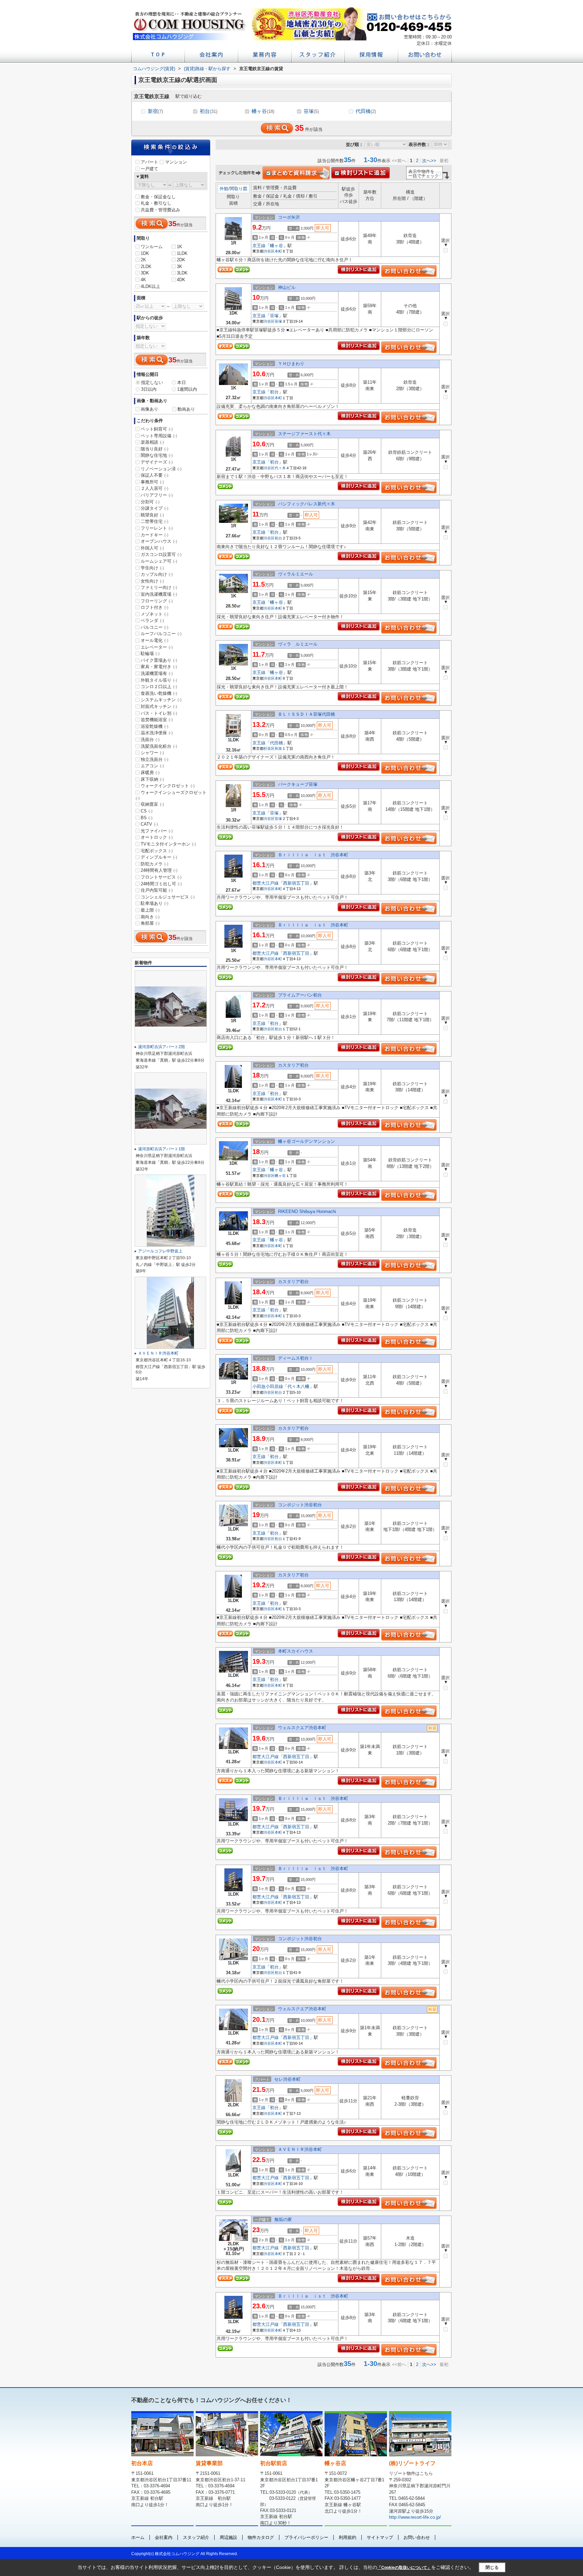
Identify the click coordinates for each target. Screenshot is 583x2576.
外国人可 (152, 548)
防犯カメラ (155, 864)
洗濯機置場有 (157, 673)
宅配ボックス (157, 851)
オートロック (157, 837)
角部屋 (150, 923)
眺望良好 (152, 515)
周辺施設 (228, 2537)
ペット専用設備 (159, 436)
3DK (145, 273)
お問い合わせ (417, 2537)
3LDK (182, 273)
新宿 (155, 111)
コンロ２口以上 (159, 687)
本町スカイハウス (296, 1651)
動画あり (186, 409)
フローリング (157, 601)
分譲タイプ (155, 508)
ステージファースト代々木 (304, 434)
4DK (181, 280)
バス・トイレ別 (159, 713)
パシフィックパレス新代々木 (307, 504)
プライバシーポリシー (306, 2537)
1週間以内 (187, 389)
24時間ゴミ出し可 (161, 884)
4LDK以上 (150, 286)
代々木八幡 (298, 1386)
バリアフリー (157, 495)
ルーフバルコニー (161, 634)
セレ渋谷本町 (287, 2079)
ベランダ (152, 620)
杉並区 (269, 748)
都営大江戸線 (266, 883)
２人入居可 (155, 488)
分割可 (150, 502)
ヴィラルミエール (296, 574)
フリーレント (157, 528)
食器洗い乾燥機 (159, 693)
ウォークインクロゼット (168, 786)
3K (179, 267)
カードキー (155, 535)
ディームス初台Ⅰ (296, 1358)
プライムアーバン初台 (300, 995)
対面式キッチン (159, 706)
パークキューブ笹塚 (298, 784)
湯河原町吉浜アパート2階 (161, 1047)
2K (143, 260)
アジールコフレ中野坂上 (160, 1251)
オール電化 (155, 640)
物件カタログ (261, 2537)
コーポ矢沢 (289, 217)
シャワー (152, 753)
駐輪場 (150, 654)
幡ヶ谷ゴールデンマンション (307, 1141)
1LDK (182, 253)
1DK (145, 253)
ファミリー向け (159, 587)
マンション (176, 162)
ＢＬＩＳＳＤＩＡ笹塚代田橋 (307, 714)
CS (147, 811)
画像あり (149, 409)
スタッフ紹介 (196, 2537)
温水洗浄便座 (157, 733)
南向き (150, 917)
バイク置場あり (159, 660)
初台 (209, 111)
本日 (182, 382)
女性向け (152, 581)
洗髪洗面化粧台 (159, 746)
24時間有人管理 (159, 870)
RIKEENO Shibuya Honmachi (307, 1211)
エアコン (152, 766)
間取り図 (239, 189)
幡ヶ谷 (263, 111)
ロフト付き (155, 607)
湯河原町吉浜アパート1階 (161, 1149)
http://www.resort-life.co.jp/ (415, 2517)
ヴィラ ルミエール (298, 644)
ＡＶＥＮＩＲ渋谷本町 (300, 2149)
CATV (149, 824)
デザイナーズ (157, 462)
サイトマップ (380, 2537)
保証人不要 (155, 475)
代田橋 (366, 111)
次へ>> (429, 161)
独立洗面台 (155, 759)
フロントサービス (161, 877)
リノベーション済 (161, 469)
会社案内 (164, 2537)
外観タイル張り (159, 680)
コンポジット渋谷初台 (300, 1505)
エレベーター (157, 647)
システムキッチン (161, 700)
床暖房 (150, 773)
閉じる (492, 2567)
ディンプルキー (159, 857)
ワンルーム (152, 247)
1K (179, 247)
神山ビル (287, 287)
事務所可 (152, 482)
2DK (181, 260)
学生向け (152, 568)
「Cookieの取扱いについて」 (404, 2568)
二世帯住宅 (155, 521)
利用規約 (348, 2537)
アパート (149, 162)
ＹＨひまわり (291, 364)
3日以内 (149, 389)
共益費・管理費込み (160, 210)
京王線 (259, 246)
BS (147, 818)
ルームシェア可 (159, 561)
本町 (278, 251)
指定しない (152, 382)
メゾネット (155, 614)
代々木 (280, 468)
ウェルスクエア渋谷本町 (302, 1728)
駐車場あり (155, 903)
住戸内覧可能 (157, 890)
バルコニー (155, 627)
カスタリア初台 (293, 1065)
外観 (224, 189)
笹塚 (311, 111)
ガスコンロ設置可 (161, 554)
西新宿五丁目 (296, 883)
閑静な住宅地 (157, 455)
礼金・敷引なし (156, 203)
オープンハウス (159, 541)
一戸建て (149, 169)
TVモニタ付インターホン (168, 844)
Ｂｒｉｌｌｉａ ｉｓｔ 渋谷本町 (313, 855)
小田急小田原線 (268, 1386)
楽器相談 (152, 442)
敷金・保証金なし (158, 197)
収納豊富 (152, 804)
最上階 (150, 910)
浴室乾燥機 (155, 726)
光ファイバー (157, 831)
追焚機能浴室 (157, 720)
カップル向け (157, 574)
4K (143, 280)
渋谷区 (269, 251)
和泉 (278, 748)
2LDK (146, 267)
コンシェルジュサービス (168, 897)
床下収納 (152, 779)
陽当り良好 (155, 449)
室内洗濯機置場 (159, 594)
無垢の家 (283, 2219)
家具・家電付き (159, 667)
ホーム (138, 2537)
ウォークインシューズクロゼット (171, 795)
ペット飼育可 (157, 429)
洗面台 (150, 739)
